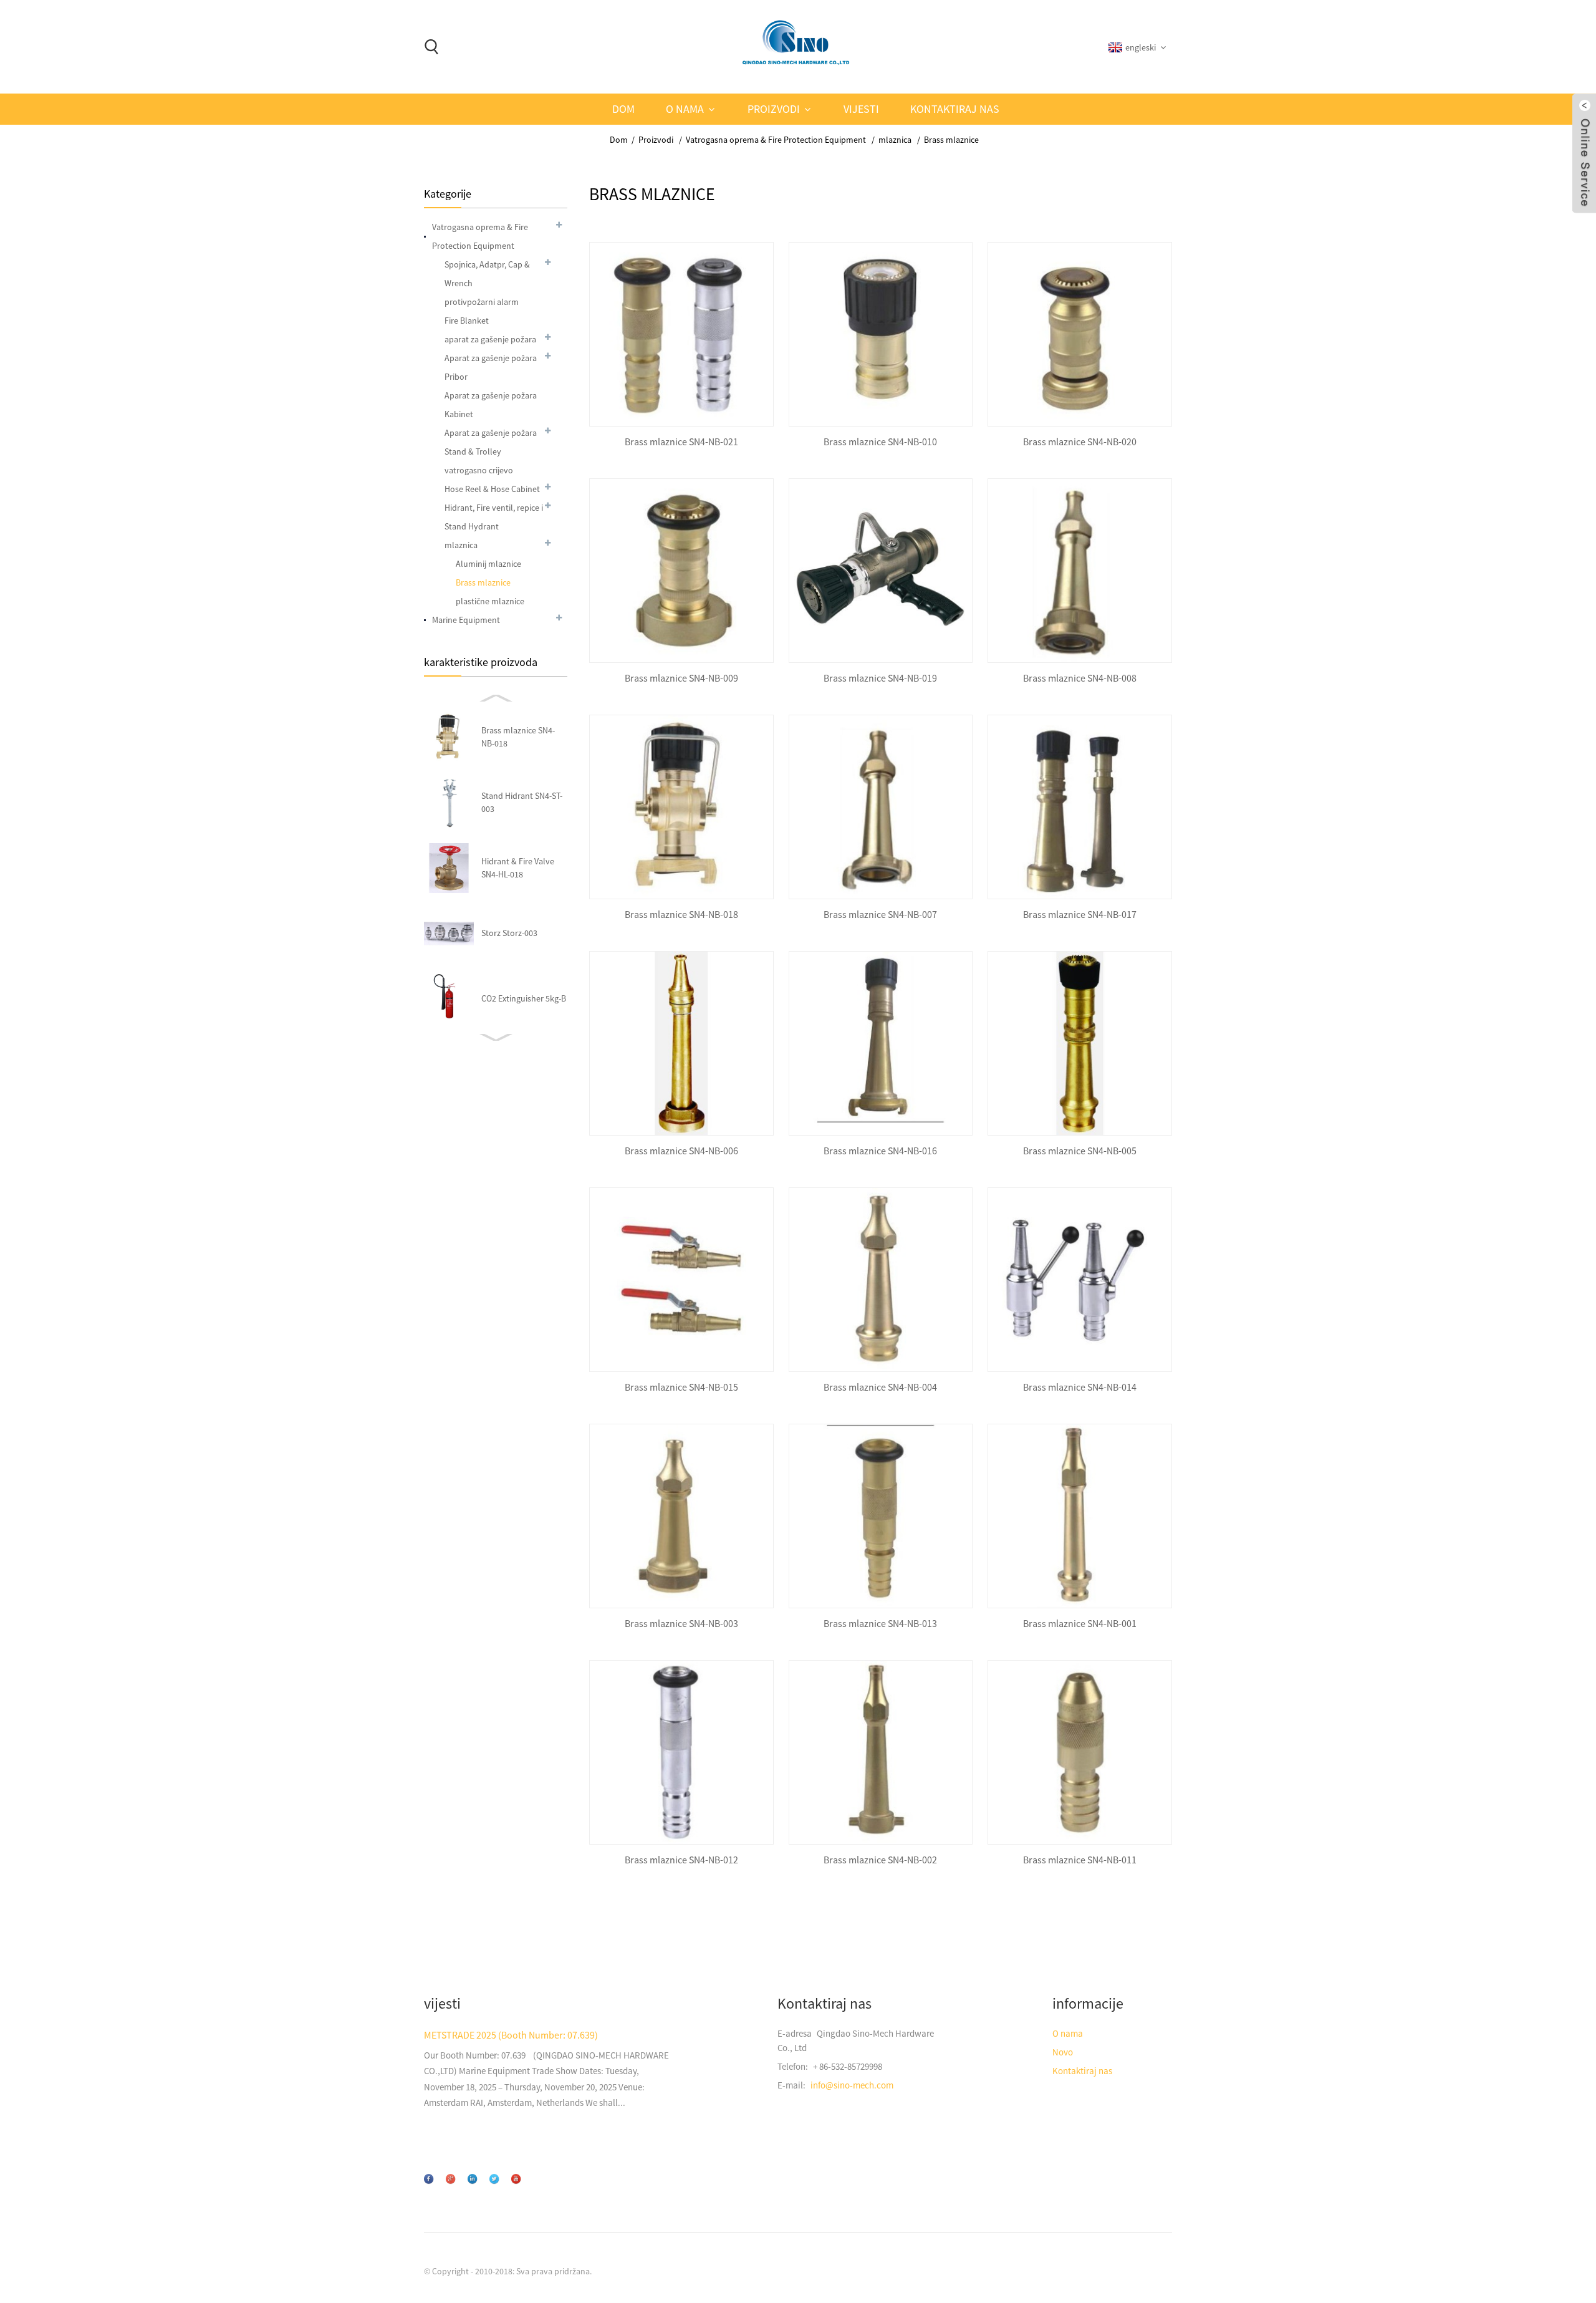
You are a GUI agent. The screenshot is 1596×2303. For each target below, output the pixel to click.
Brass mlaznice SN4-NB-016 (880, 1151)
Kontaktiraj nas (955, 109)
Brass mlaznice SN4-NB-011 (1080, 1860)
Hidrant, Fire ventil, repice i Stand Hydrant (494, 517)
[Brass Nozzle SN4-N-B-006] (681, 1043)
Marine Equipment (466, 620)
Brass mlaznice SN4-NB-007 (880, 915)
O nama (685, 109)
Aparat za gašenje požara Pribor (491, 367)
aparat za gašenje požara (490, 339)
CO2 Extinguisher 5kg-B (524, 998)
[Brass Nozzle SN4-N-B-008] (1080, 571)
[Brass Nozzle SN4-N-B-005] (1080, 1043)
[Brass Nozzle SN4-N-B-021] (681, 334)
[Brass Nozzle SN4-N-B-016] (881, 1043)
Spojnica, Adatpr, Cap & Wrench (487, 274)
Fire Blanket (467, 321)
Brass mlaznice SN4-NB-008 (1080, 678)
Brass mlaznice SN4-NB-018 (681, 915)
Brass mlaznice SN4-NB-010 (880, 442)
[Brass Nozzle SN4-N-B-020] (1080, 334)
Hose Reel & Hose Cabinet (492, 489)
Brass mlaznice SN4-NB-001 (1080, 1624)
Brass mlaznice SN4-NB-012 (681, 1860)
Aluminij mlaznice (488, 564)
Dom (623, 109)
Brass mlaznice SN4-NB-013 (880, 1624)
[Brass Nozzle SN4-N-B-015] (681, 1280)
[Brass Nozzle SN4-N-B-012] (681, 1752)
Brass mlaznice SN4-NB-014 (1080, 1387)
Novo (1063, 2052)
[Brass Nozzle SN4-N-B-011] (1080, 1752)
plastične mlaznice (490, 601)
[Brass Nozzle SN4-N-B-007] (881, 807)
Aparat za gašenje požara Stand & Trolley (491, 442)
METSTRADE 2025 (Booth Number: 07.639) (511, 2035)
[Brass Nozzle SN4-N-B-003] (681, 1516)
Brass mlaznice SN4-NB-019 (880, 678)
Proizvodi (774, 109)
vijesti (861, 109)
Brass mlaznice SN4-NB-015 (681, 1387)
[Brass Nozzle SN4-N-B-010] (881, 334)
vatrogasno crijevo (479, 470)
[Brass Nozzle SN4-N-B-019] (881, 571)
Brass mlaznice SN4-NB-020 (1080, 442)
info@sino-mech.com (852, 2085)
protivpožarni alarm (482, 302)
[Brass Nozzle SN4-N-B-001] (1080, 1516)
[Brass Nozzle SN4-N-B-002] (881, 1752)
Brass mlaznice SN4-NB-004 (880, 1387)
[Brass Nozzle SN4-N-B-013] (881, 1516)
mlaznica (895, 140)
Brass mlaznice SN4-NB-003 (681, 1624)
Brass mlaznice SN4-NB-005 (1080, 1151)
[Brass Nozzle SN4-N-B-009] (681, 571)
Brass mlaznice (951, 140)
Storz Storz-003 (509, 933)
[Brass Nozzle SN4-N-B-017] (1080, 807)
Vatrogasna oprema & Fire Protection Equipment (776, 140)
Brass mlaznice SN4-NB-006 (681, 1151)
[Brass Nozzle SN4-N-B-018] (681, 807)
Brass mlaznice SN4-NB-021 (681, 442)
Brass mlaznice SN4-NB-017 (1080, 915)
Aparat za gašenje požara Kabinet (491, 405)
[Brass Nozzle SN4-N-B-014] (1080, 1280)
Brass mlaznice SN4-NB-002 (880, 1860)
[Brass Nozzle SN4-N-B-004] (881, 1280)
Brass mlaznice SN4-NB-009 (681, 678)
